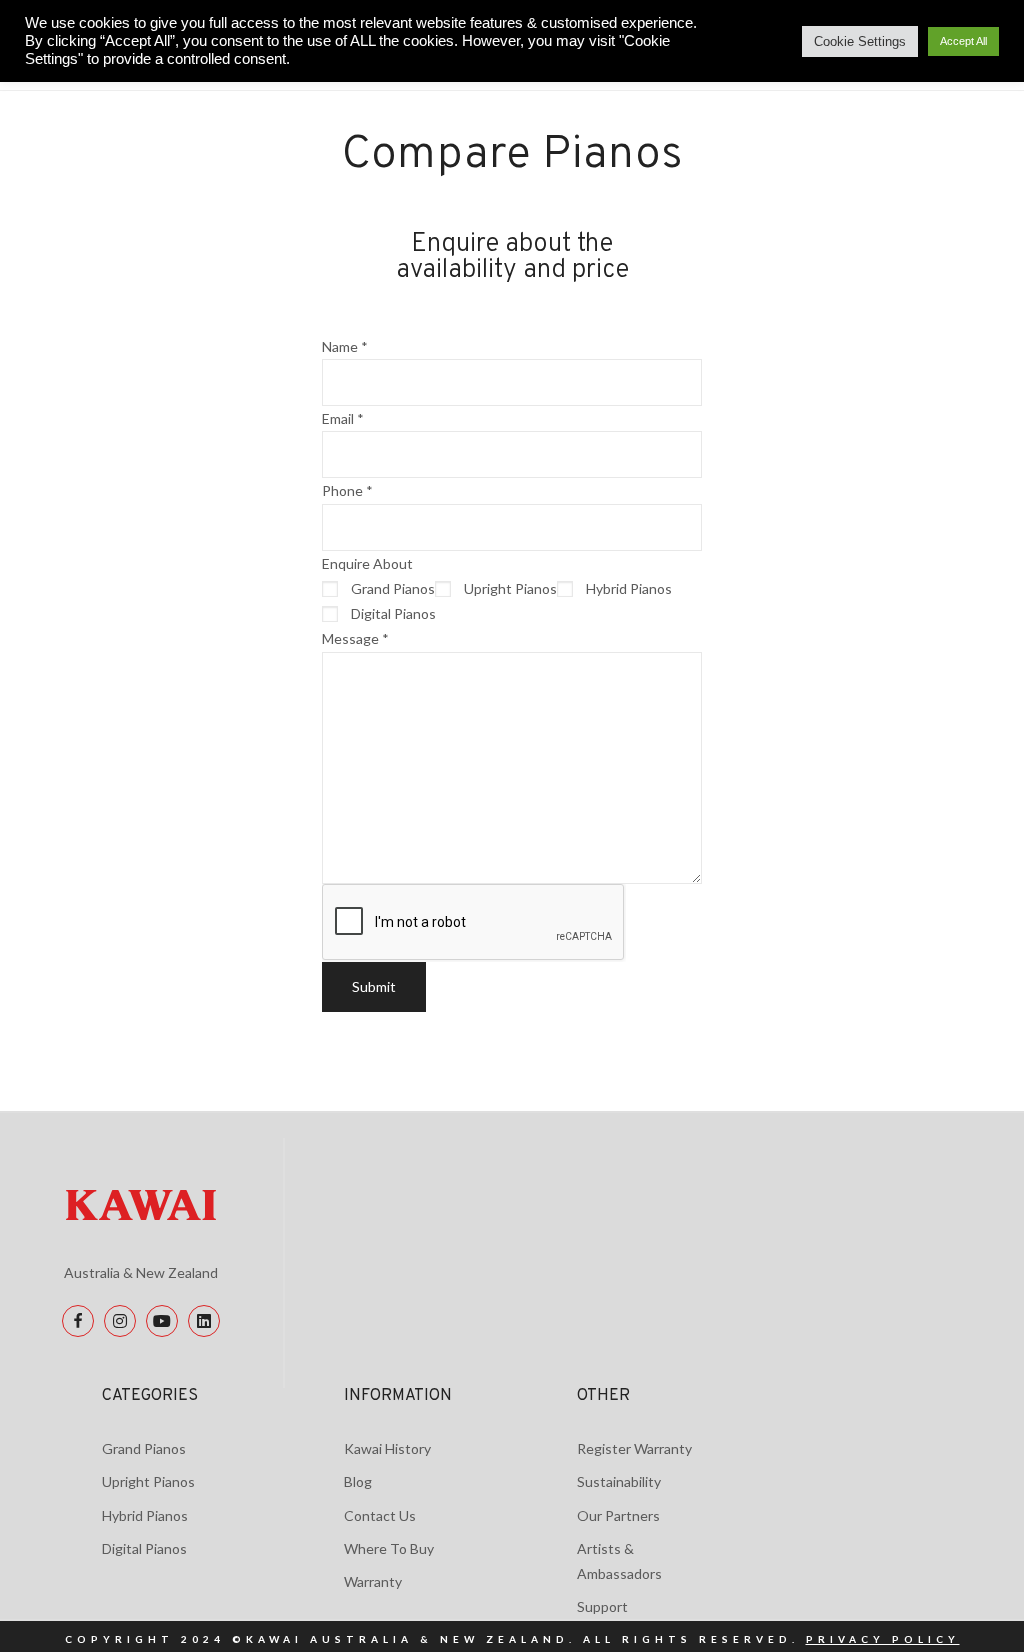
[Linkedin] (204, 1321)
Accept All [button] (963, 41)
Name (345, 346)
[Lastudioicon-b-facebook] (78, 1321)
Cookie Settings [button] (860, 41)
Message (355, 638)
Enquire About (367, 563)
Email (343, 418)
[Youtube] (162, 1321)
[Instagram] (120, 1321)
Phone (347, 490)
